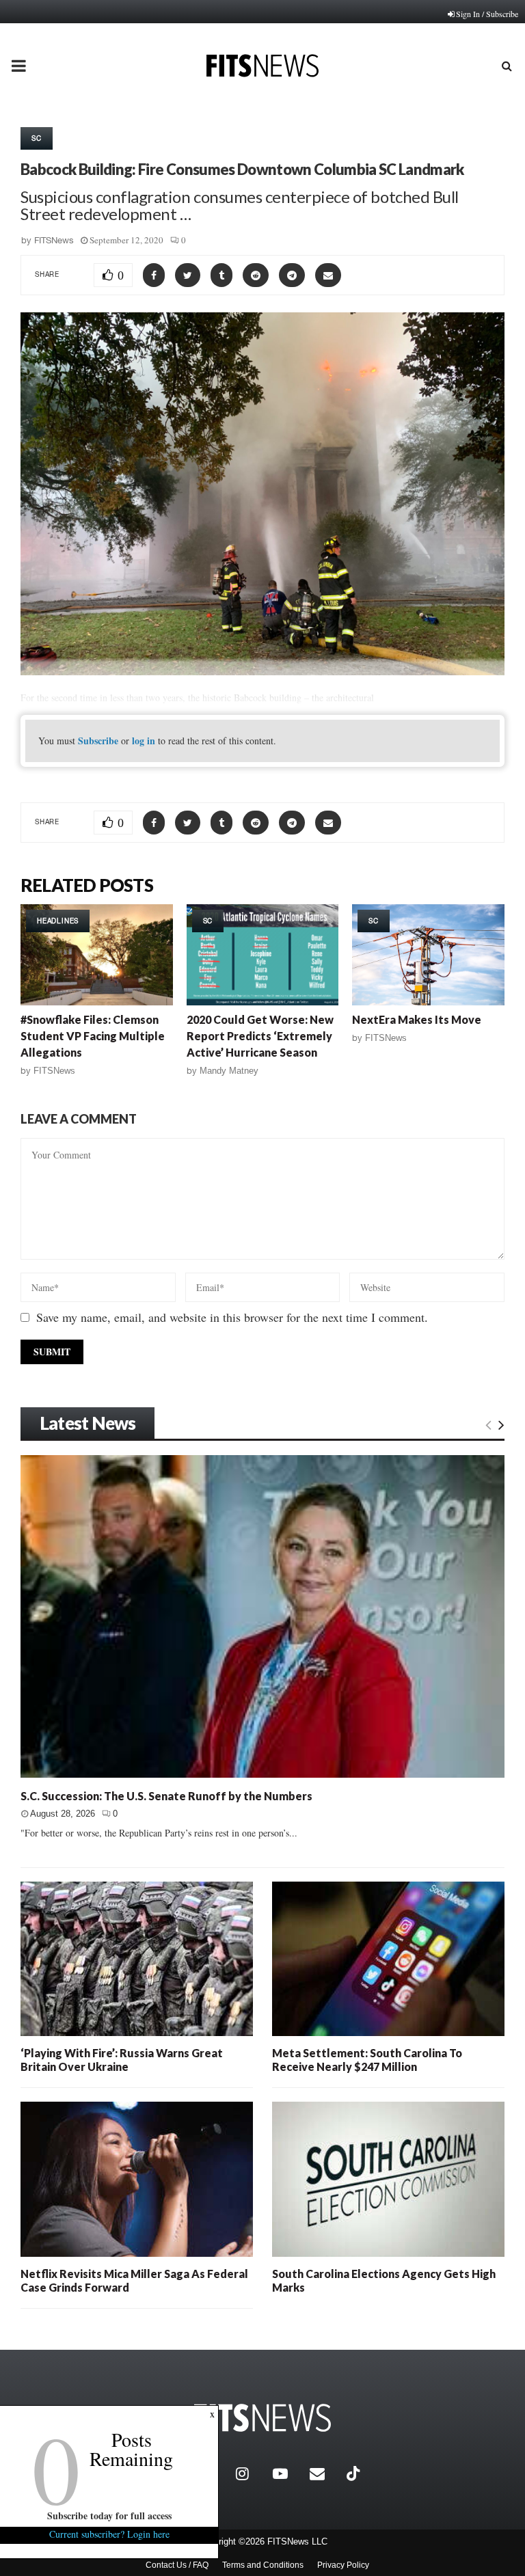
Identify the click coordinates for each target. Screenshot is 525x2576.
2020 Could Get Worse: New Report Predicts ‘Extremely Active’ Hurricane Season (260, 1036)
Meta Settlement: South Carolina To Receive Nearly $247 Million (367, 2060)
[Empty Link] (488, 1424)
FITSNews (54, 240)
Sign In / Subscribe (487, 14)
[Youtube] (288, 2473)
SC (37, 138)
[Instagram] (251, 2473)
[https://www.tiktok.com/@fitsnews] (355, 2473)
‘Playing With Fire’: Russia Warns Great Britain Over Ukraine (122, 2060)
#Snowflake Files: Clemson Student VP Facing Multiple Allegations (93, 1036)
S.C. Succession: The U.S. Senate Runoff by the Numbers (166, 1796)
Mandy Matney (229, 1071)
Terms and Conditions (263, 2565)
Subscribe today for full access (109, 2516)
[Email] (325, 2473)
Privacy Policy (343, 2565)
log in (144, 741)
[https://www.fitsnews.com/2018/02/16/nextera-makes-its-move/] (428, 955)
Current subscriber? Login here (109, 2534)
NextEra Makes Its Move (417, 1019)
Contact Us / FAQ (177, 2565)
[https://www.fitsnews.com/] (262, 2418)
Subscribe (98, 741)
